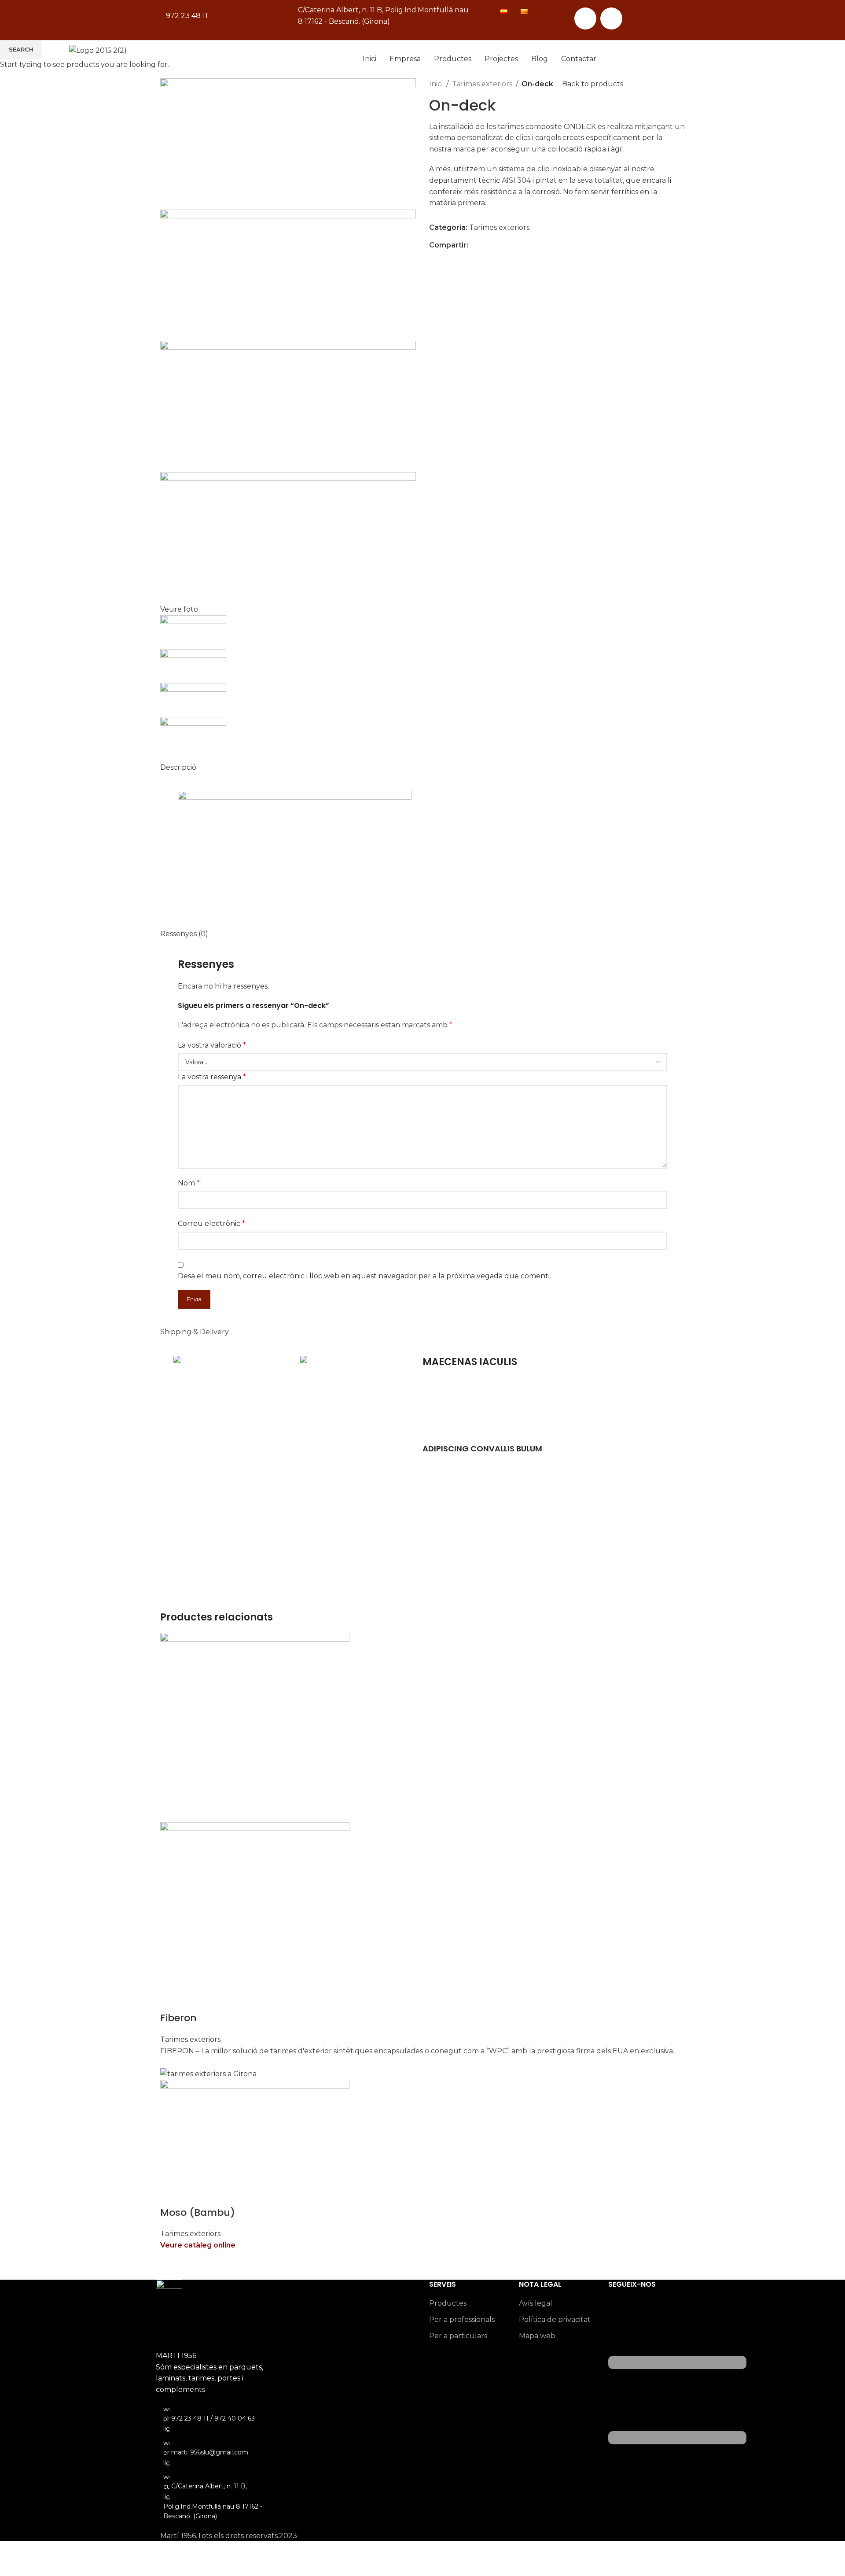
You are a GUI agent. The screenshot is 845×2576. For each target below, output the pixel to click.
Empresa (405, 59)
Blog (540, 59)
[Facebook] (585, 18)
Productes (453, 59)
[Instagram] (611, 18)
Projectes (501, 59)
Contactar (579, 59)
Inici (369, 59)
